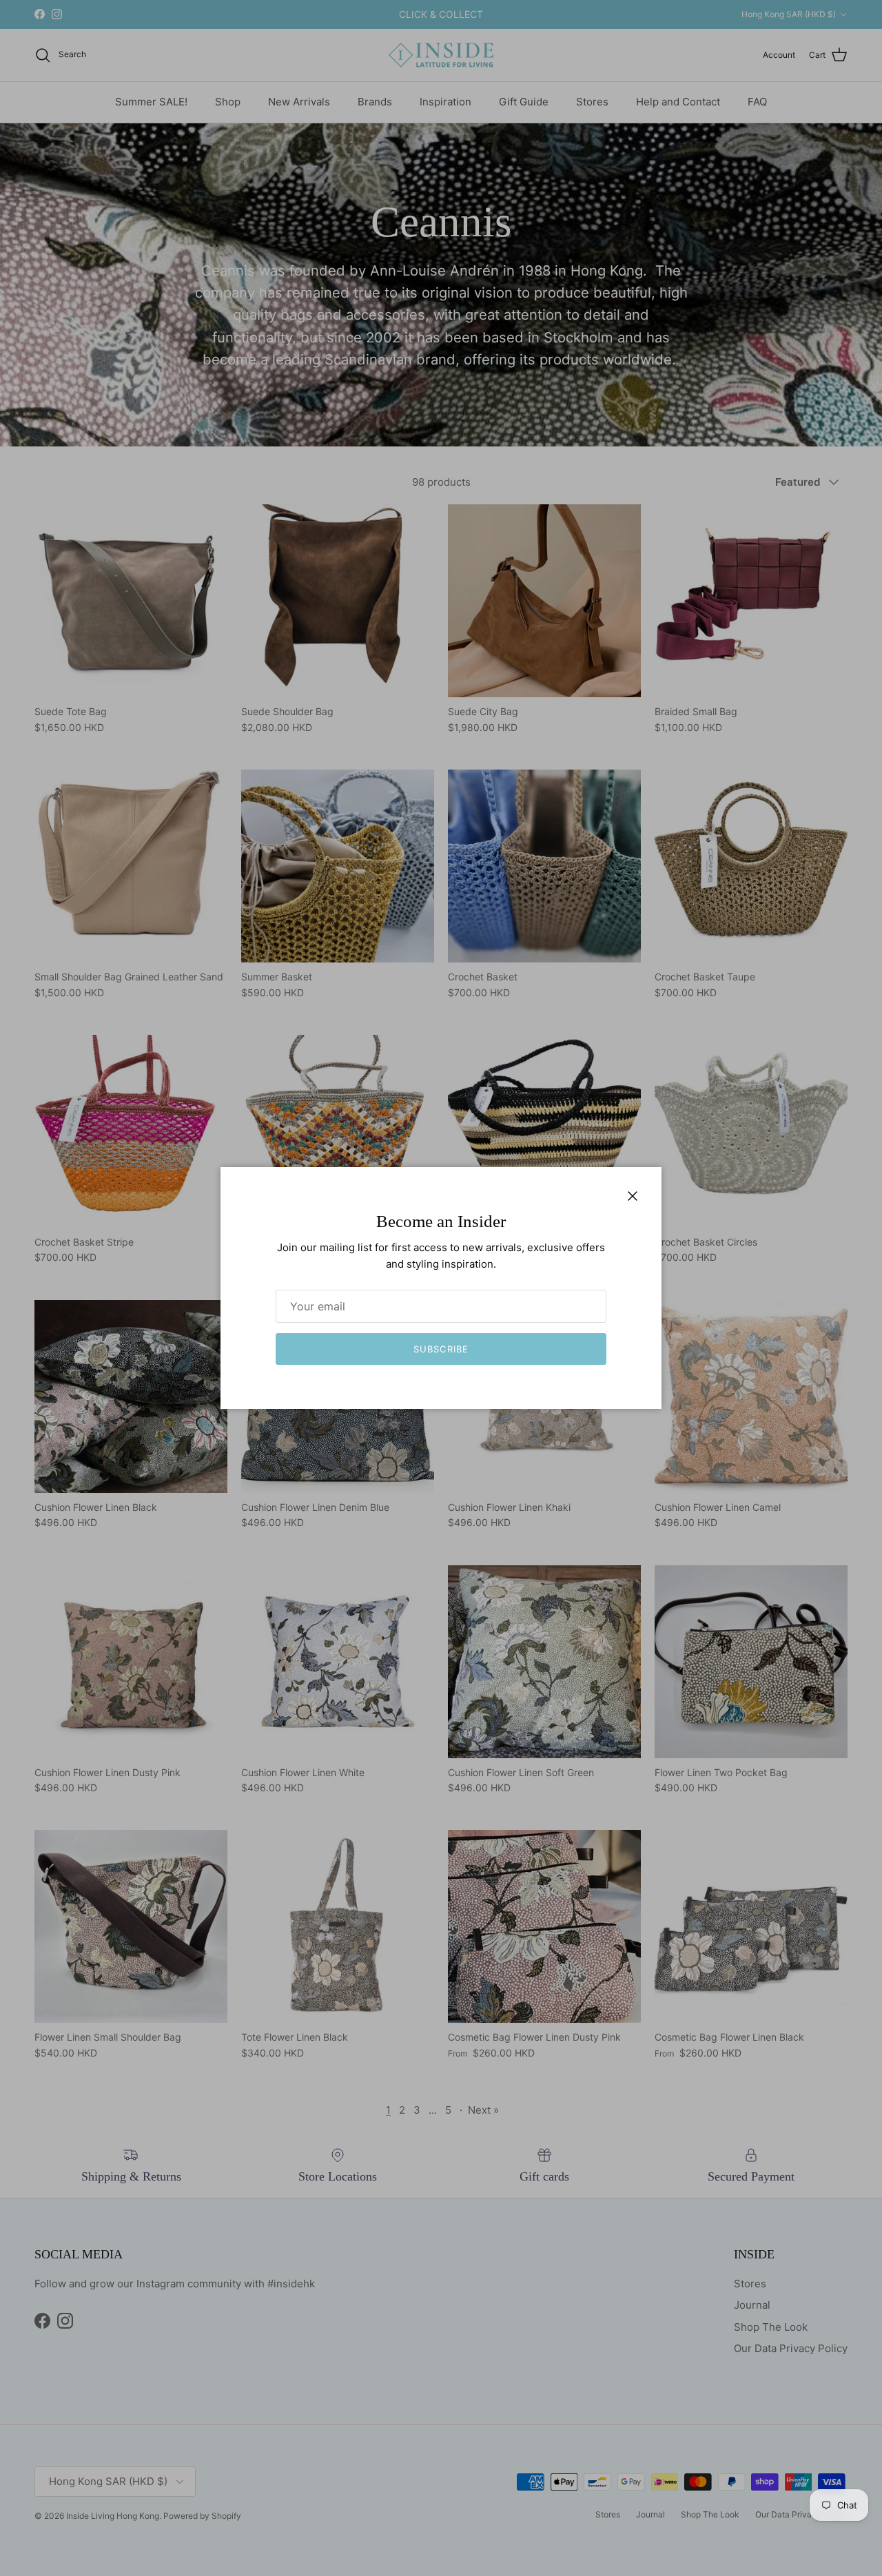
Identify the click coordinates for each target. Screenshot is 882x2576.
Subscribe (441, 1349)
